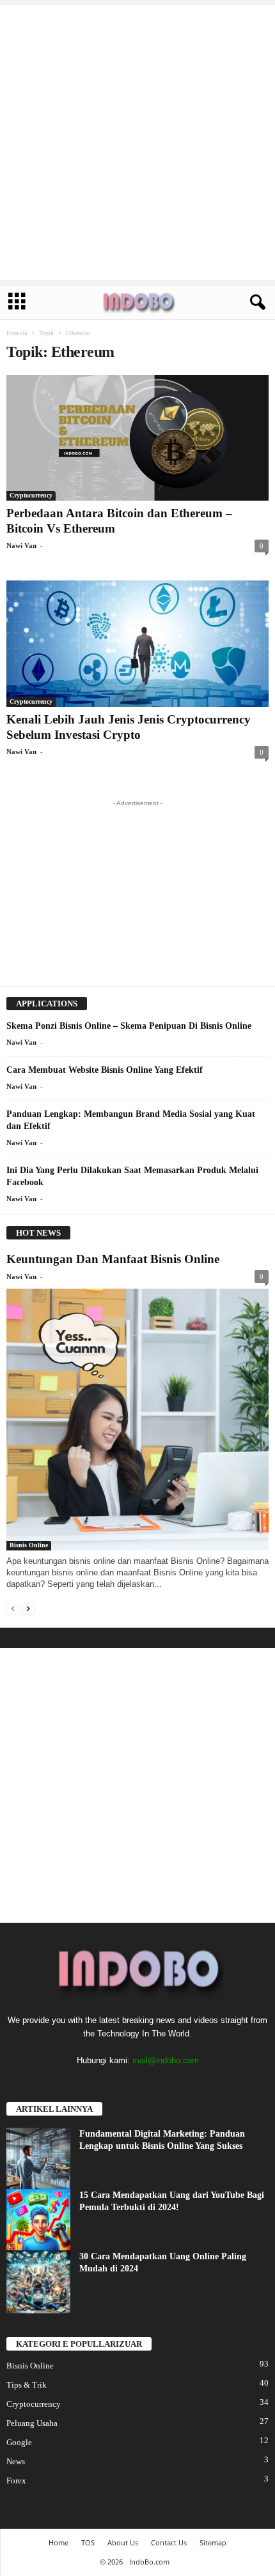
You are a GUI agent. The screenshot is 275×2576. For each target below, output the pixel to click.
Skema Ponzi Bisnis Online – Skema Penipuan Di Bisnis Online (129, 1026)
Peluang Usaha (32, 2423)
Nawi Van (21, 545)
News (16, 2461)
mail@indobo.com (166, 2060)
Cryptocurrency (31, 495)
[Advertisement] (137, 142)
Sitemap (213, 2542)
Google (19, 2442)
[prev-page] (13, 1608)
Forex (16, 2481)
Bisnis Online (29, 1545)
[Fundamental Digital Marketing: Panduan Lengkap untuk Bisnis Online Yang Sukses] (38, 2160)
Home (59, 2542)
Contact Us (169, 2542)
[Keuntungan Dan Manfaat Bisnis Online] (137, 1420)
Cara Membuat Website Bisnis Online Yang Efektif (105, 1070)
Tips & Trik (27, 2385)
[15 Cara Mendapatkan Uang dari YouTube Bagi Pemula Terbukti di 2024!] (38, 2221)
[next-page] (28, 1608)
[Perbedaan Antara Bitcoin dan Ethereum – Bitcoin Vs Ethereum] (137, 438)
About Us (123, 2542)
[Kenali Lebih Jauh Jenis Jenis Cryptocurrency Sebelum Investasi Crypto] (137, 643)
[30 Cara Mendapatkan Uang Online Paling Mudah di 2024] (38, 2282)
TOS (88, 2542)
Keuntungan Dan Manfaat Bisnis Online (113, 1259)
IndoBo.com (149, 2562)
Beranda (17, 333)
